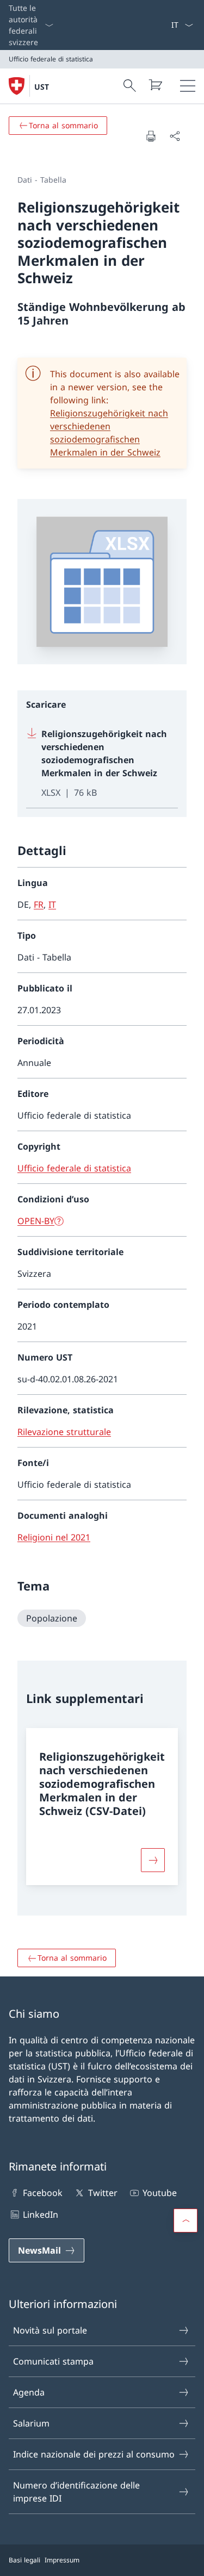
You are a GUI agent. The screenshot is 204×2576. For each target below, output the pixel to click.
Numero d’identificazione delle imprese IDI (76, 2492)
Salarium (31, 2423)
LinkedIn (41, 2215)
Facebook (43, 2193)
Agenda (29, 2392)
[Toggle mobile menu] (188, 86)
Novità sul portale (50, 2330)
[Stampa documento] (151, 136)
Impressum (62, 2560)
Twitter (103, 2193)
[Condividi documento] (175, 136)
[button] (186, 2221)
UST (42, 87)
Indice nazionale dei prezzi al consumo (94, 2454)
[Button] (153, 1860)
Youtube (160, 2193)
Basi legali (24, 2560)
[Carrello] (155, 85)
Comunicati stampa (53, 2361)
